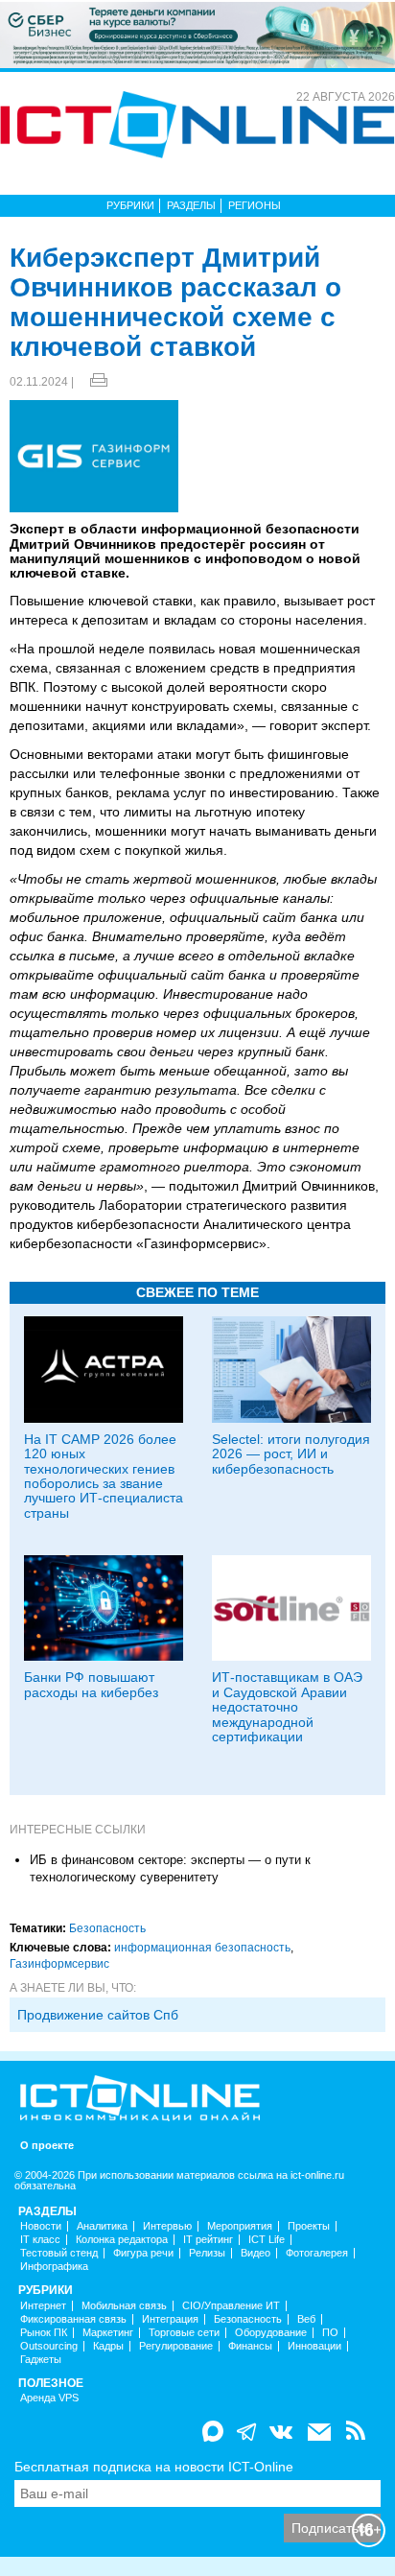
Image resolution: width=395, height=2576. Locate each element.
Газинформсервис (59, 1964)
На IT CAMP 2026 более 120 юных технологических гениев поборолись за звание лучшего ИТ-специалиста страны (104, 1476)
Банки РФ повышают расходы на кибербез (91, 1684)
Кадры (108, 2346)
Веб (306, 2319)
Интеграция (170, 2319)
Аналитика (102, 2226)
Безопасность (107, 1928)
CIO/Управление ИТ (231, 2306)
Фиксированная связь (73, 2319)
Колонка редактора (122, 2240)
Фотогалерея (317, 2253)
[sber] (197, 34)
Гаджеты (41, 2360)
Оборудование (271, 2333)
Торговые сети (184, 2333)
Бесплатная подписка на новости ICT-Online (154, 2467)
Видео (256, 2253)
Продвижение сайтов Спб (98, 2015)
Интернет (43, 2306)
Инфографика (54, 2267)
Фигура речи (143, 2253)
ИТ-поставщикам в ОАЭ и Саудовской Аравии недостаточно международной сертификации (287, 1707)
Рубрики (130, 205)
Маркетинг (108, 2333)
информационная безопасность (202, 1948)
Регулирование (176, 2346)
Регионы (255, 205)
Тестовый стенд (59, 2253)
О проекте (47, 2146)
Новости (41, 2226)
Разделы (191, 205)
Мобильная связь (124, 2306)
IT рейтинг (208, 2240)
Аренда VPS (49, 2398)
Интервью (167, 2226)
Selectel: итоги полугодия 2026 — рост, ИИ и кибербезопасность (291, 1454)
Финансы (250, 2346)
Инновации (314, 2346)
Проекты (309, 2226)
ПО (330, 2333)
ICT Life (267, 2240)
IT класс (40, 2240)
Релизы (207, 2253)
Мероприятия (240, 2226)
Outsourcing (49, 2346)
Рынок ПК (44, 2333)
